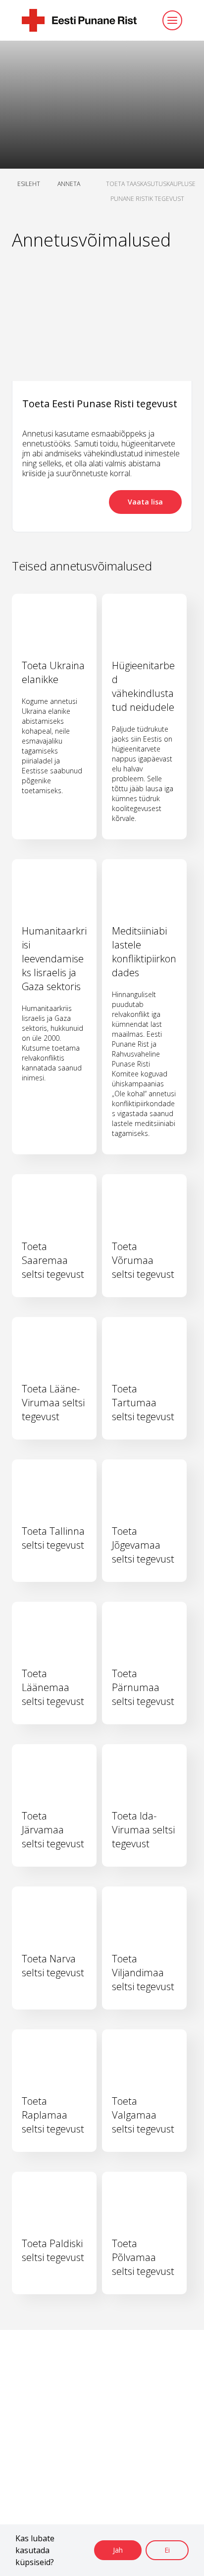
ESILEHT (29, 184)
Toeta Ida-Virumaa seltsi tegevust (143, 1830)
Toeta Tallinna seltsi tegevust (53, 1538)
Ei (167, 2550)
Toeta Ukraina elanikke (53, 672)
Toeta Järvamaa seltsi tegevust (53, 1830)
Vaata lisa (145, 502)
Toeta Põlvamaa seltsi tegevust (143, 2257)
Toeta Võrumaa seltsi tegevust (143, 1260)
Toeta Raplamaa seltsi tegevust (53, 2115)
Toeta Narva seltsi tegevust (53, 1966)
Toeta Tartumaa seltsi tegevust (143, 1403)
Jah (118, 2550)
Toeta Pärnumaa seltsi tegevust (143, 1687)
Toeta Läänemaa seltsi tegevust (53, 1687)
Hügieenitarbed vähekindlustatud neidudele (143, 686)
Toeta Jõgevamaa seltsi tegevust (143, 1545)
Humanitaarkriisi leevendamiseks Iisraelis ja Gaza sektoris (54, 959)
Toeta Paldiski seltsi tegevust (53, 2250)
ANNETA (69, 184)
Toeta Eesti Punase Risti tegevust (100, 404)
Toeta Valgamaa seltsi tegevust (143, 2115)
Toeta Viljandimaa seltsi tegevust (143, 1973)
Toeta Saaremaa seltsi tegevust (53, 1260)
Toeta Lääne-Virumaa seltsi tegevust (53, 1403)
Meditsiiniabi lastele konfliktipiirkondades (144, 952)
